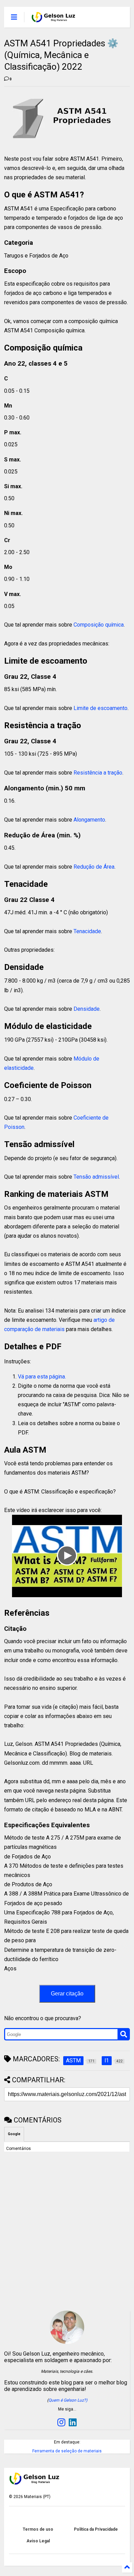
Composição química (99, 625)
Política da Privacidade (96, 2529)
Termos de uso (38, 2529)
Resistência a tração (98, 773)
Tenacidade (87, 931)
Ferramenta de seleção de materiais (67, 2451)
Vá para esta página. (42, 1377)
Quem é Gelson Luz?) (68, 2400)
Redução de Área (94, 867)
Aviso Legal (38, 2541)
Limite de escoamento (100, 708)
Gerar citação (67, 1994)
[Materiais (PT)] (54, 19)
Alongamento (89, 820)
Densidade (87, 1009)
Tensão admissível (96, 1177)
